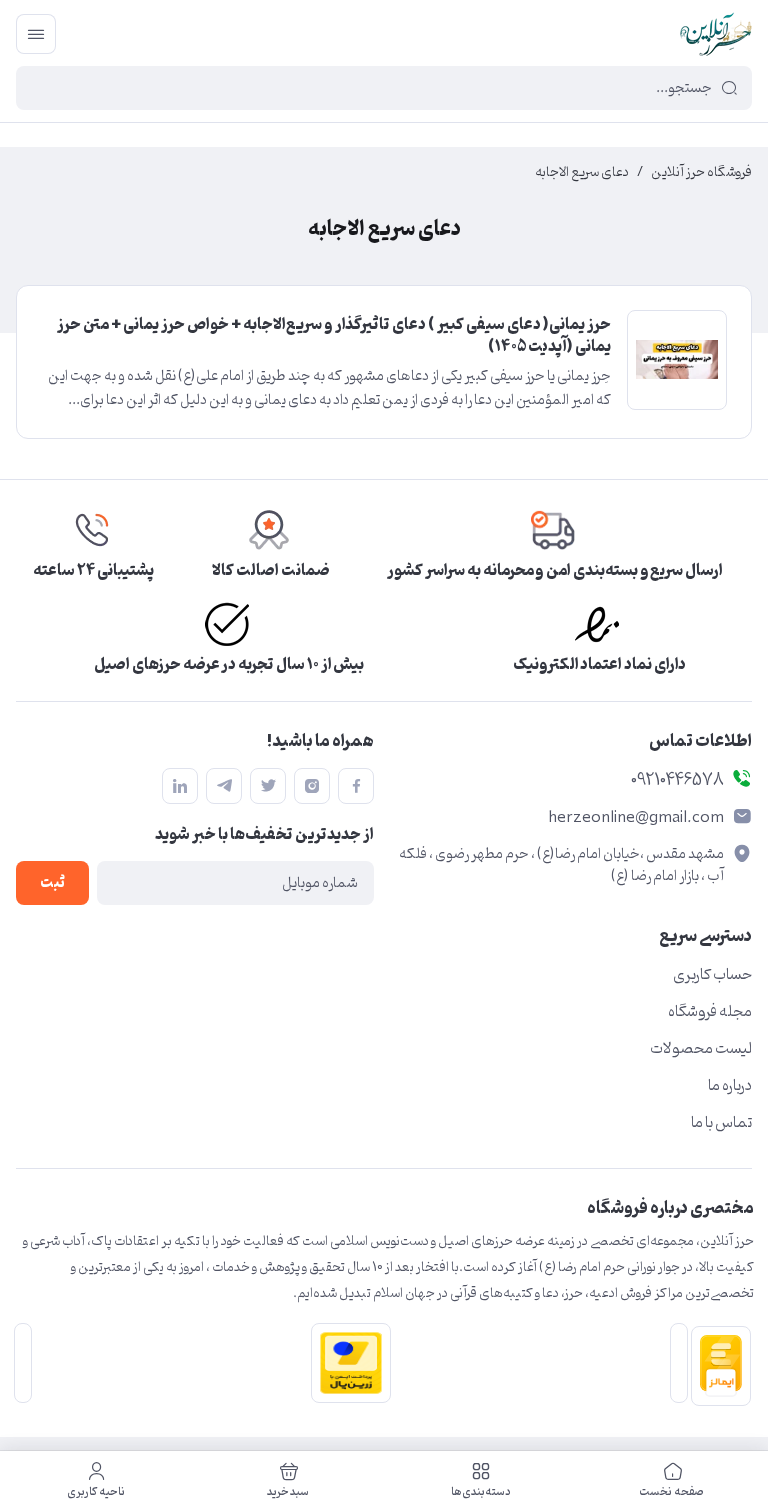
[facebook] (356, 786)
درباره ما (730, 1086)
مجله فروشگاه (710, 1012)
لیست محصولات (701, 1049)
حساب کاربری (712, 975)
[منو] (36, 34)
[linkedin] (180, 786)
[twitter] (268, 786)
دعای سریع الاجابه (582, 173)
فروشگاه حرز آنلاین (701, 173)
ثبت (52, 883)
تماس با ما (721, 1123)
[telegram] (224, 786)
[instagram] (312, 786)
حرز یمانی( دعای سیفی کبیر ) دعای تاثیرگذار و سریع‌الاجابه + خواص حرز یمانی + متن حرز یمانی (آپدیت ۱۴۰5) (334, 336)
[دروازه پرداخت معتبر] (347, 1363)
